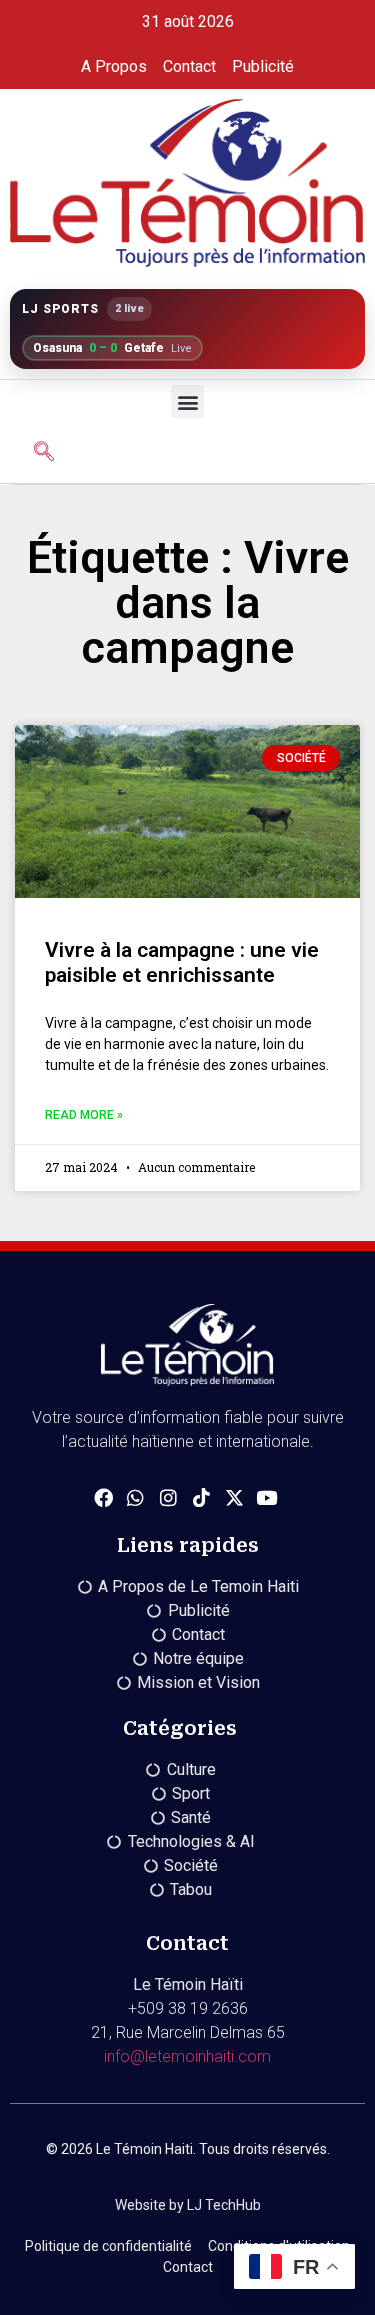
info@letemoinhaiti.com (187, 2056)
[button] (187, 401)
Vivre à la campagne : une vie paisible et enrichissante (182, 962)
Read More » (84, 1115)
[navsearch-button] (44, 453)
